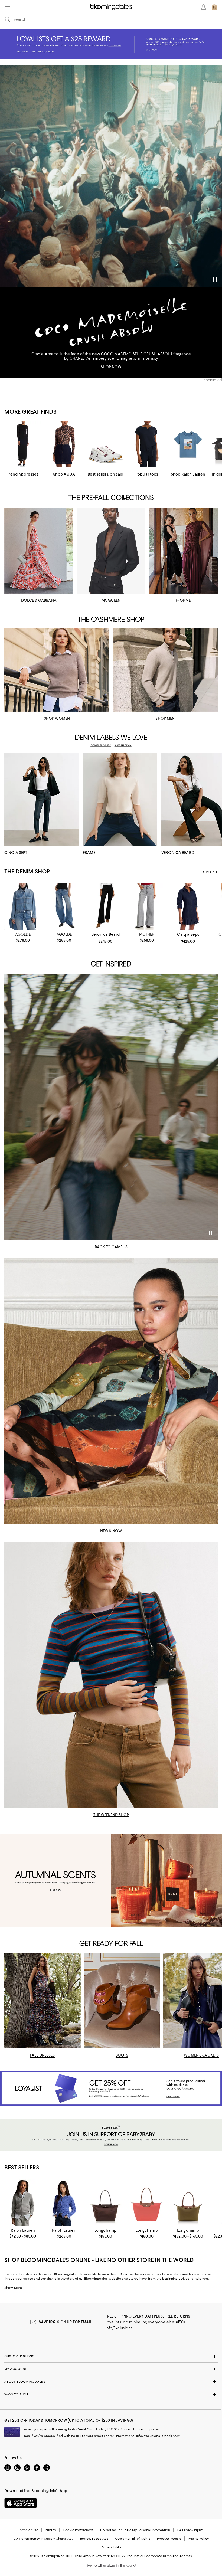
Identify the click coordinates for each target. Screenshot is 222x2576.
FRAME (89, 853)
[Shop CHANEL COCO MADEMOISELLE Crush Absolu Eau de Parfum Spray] (111, 176)
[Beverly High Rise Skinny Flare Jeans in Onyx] (105, 907)
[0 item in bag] (214, 7)
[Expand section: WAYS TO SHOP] (111, 2394)
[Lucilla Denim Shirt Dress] (188, 907)
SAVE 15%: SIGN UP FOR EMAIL (65, 2322)
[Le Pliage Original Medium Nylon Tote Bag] (188, 2203)
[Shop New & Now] (111, 1391)
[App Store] (21, 2503)
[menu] (8, 6)
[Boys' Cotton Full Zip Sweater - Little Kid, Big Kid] (23, 2203)
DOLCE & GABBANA (39, 600)
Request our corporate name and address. (160, 2556)
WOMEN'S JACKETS (201, 2055)
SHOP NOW (111, 367)
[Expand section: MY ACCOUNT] (111, 2369)
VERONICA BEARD (178, 853)
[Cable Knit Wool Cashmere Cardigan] (64, 2203)
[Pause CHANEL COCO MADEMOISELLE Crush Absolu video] (215, 280)
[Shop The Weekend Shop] (111, 1675)
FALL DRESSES (43, 2055)
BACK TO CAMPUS (111, 1247)
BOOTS (122, 2055)
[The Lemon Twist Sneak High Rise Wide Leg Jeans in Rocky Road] (147, 907)
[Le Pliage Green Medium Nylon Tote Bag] (105, 2203)
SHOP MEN (165, 718)
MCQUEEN (111, 600)
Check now (171, 2436)
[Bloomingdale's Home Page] (111, 7)
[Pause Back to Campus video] (210, 1233)
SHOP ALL (210, 872)
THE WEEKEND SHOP (111, 1815)
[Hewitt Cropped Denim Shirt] (23, 907)
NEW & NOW (111, 1531)
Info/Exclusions (119, 2328)
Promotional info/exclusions (138, 2436)
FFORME (183, 600)
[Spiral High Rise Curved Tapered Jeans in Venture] (64, 907)
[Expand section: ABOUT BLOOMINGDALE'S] (111, 2382)
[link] (23, 937)
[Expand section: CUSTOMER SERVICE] (111, 2356)
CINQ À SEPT (16, 853)
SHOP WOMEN (57, 718)
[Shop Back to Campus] (111, 1107)
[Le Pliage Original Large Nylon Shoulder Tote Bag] (147, 2203)
